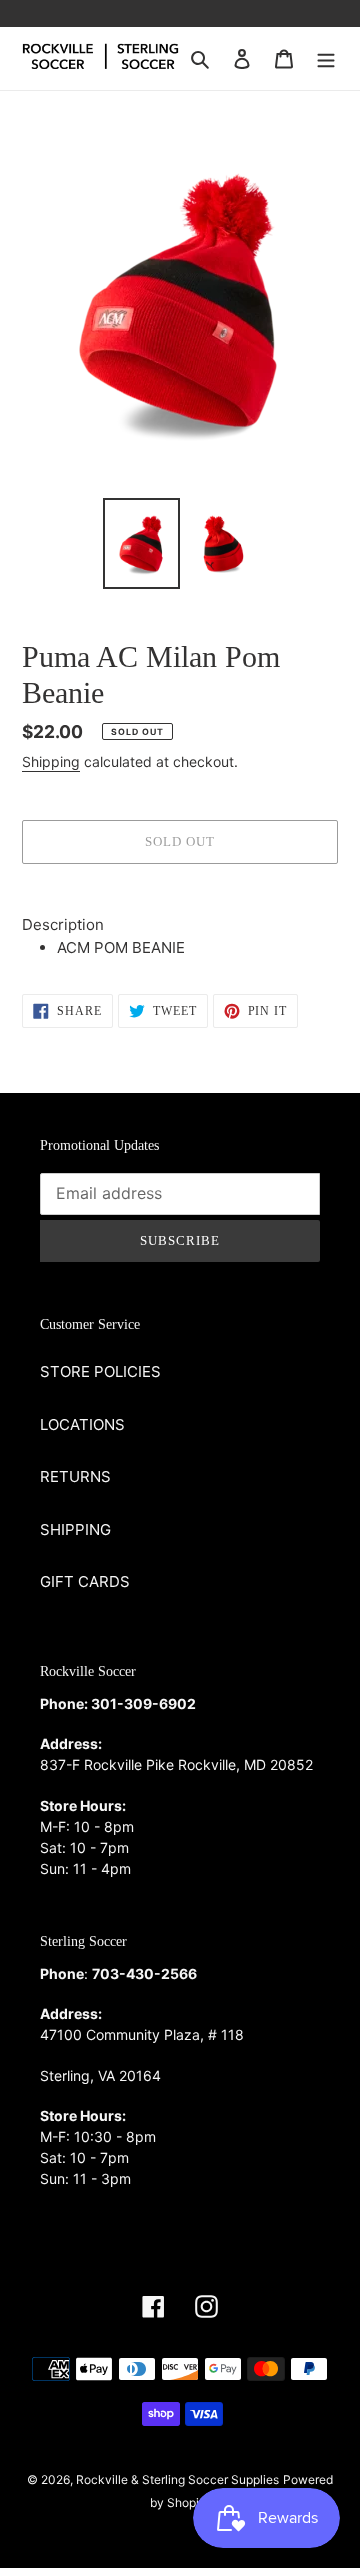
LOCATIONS (82, 1424)
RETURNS (75, 1476)
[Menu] (326, 58)
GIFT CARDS (85, 1581)
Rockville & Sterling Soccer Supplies (177, 2479)
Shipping (51, 761)
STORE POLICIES (100, 1371)
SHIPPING (75, 1529)
